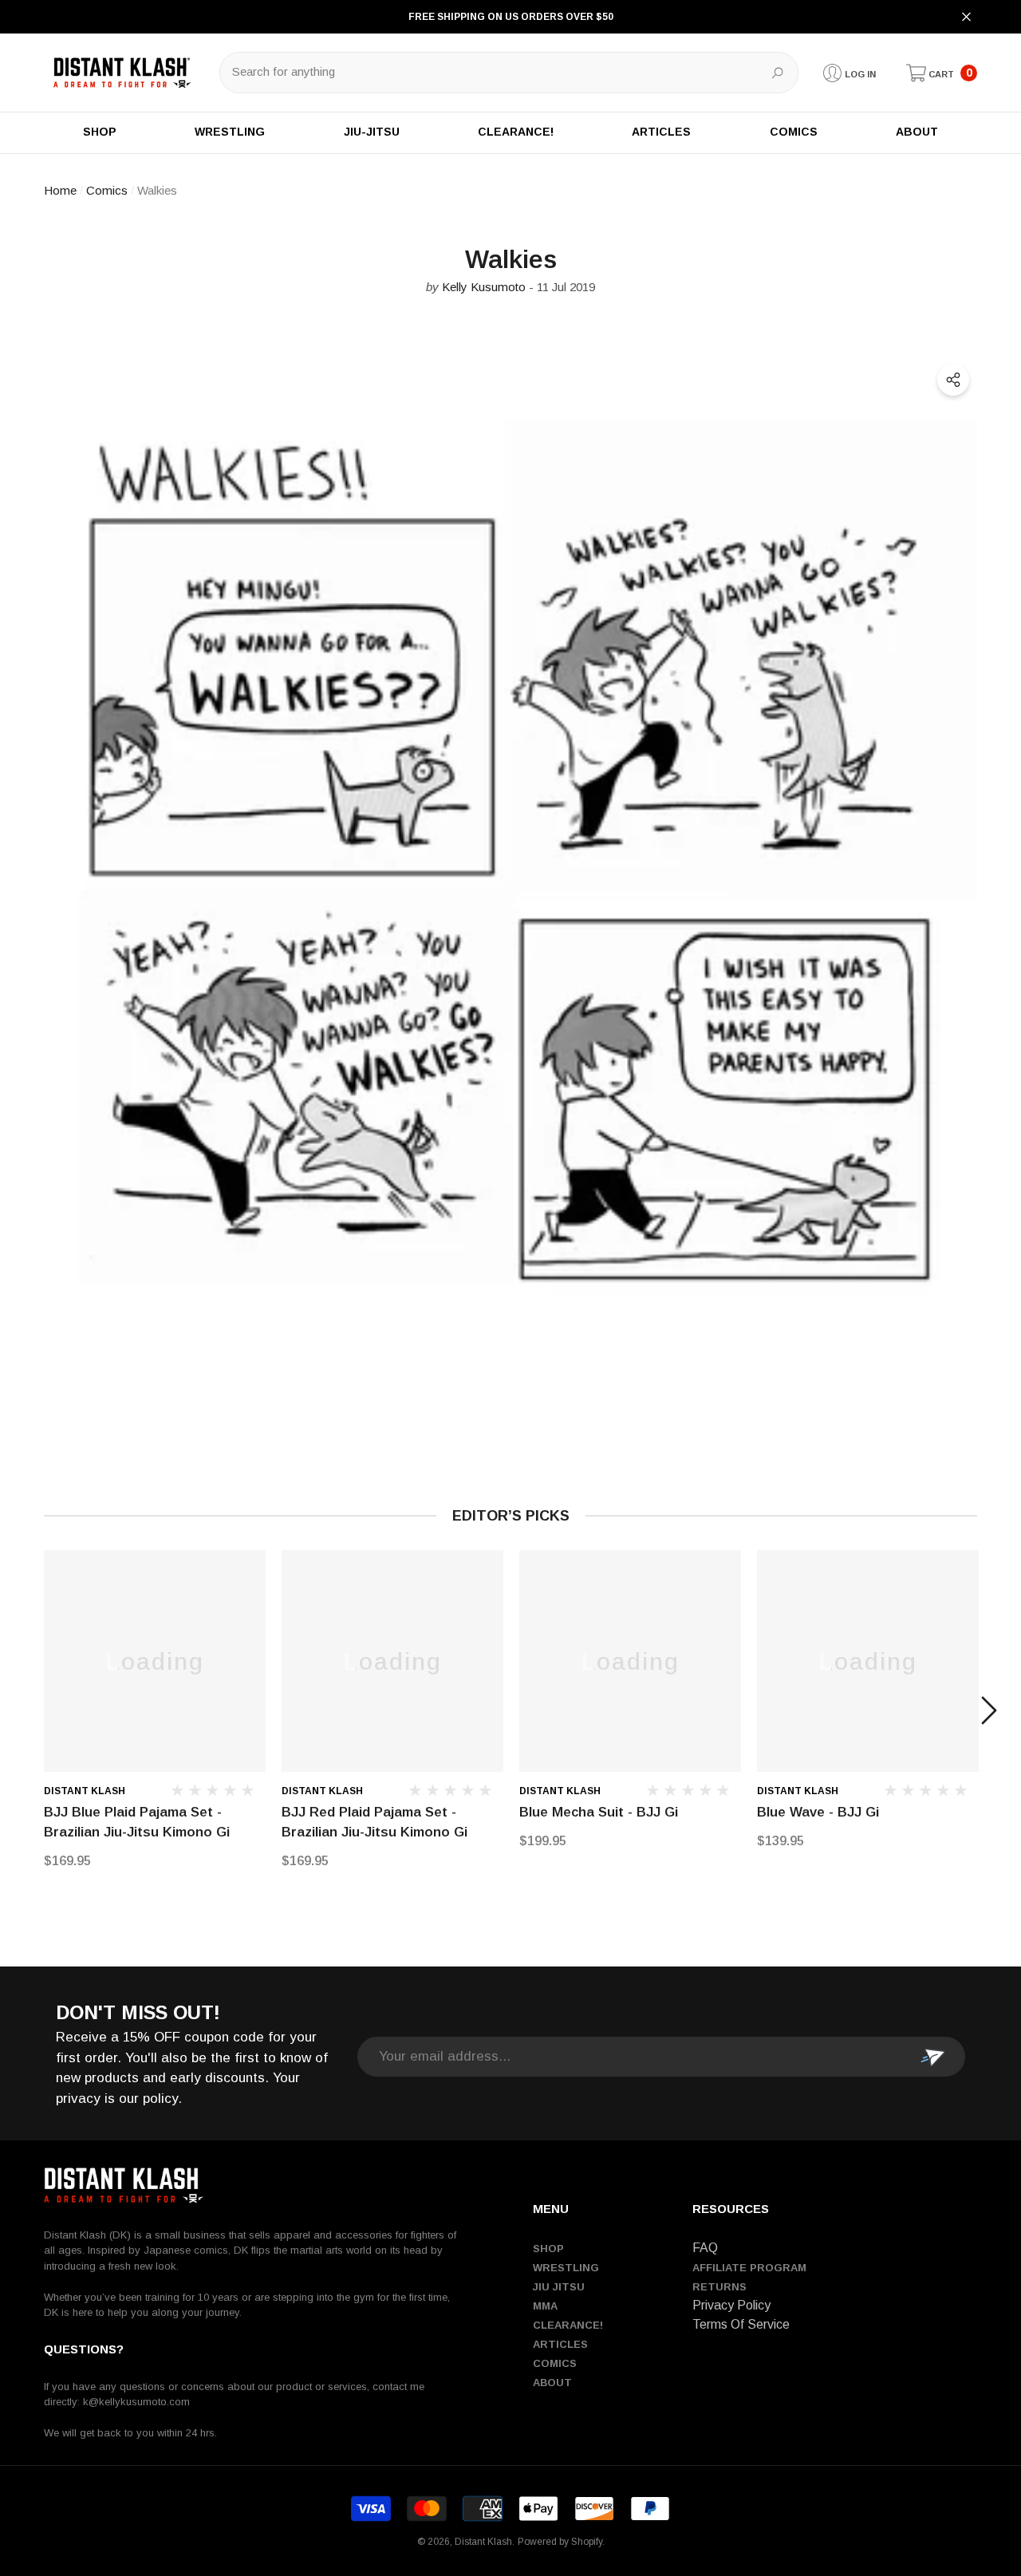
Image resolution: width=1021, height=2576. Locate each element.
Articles (560, 2344)
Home (60, 190)
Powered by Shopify (560, 2542)
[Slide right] (989, 1710)
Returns (719, 2287)
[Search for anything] (509, 73)
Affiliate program (749, 2268)
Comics (107, 190)
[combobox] (491, 73)
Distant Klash (85, 1791)
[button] (942, 73)
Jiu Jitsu (559, 2287)
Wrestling (566, 2268)
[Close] (966, 17)
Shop (548, 2249)
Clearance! (568, 2325)
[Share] (953, 380)
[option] (155, 1711)
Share (953, 380)
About (552, 2383)
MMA (545, 2306)
